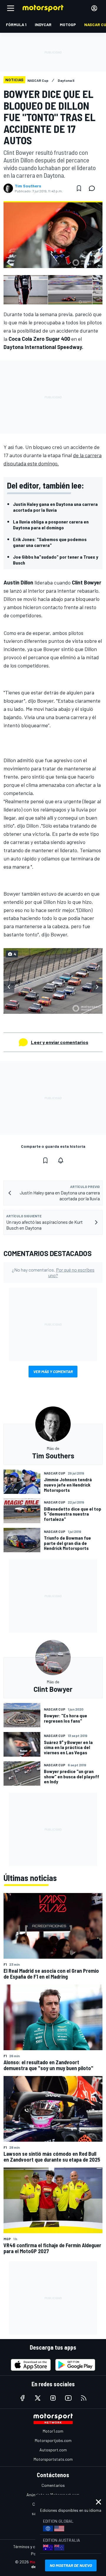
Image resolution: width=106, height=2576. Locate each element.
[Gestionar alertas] (61, 1160)
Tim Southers (28, 186)
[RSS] (84, 2398)
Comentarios (53, 2485)
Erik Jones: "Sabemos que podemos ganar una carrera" (50, 542)
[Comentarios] (94, 188)
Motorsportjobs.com (53, 2440)
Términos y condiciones (34, 2547)
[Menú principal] (11, 8)
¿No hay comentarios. (53, 1272)
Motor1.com (53, 2431)
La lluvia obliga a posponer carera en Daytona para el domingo (51, 524)
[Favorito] (79, 188)
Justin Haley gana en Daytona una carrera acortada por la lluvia (55, 507)
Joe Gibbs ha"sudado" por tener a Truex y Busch (56, 560)
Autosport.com (53, 2450)
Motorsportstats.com (53, 2459)
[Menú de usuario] (94, 8)
